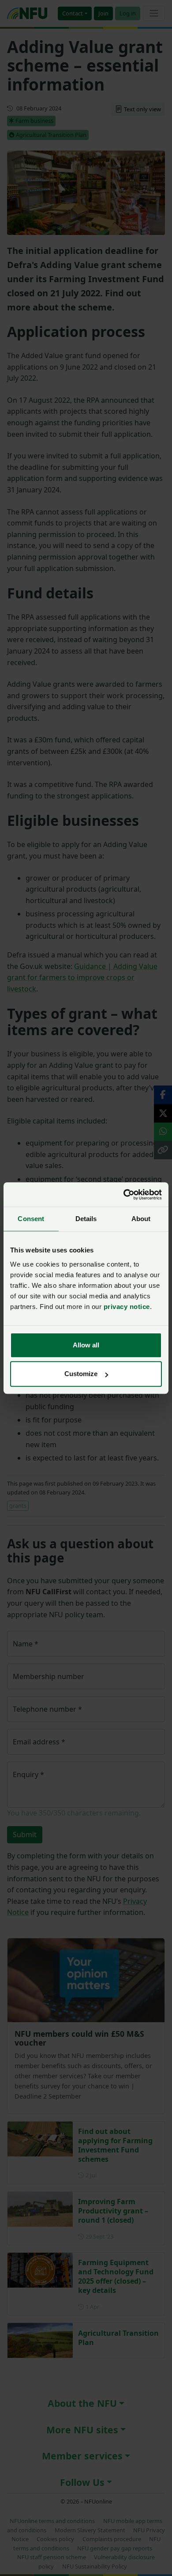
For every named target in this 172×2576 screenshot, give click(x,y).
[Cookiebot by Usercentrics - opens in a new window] (124, 1195)
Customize (81, 1374)
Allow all (86, 1345)
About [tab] (141, 1219)
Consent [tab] (31, 1219)
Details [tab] (86, 1219)
